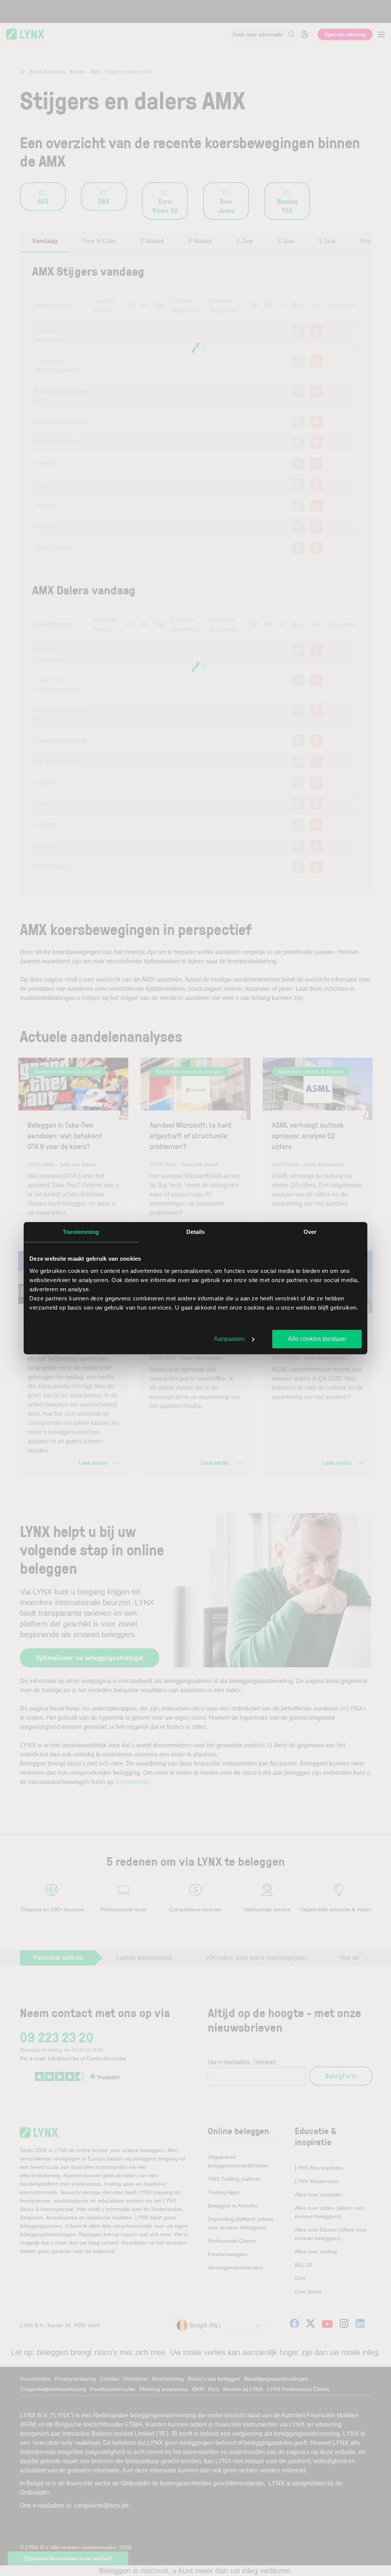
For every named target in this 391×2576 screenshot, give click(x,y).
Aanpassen (229, 1339)
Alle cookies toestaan (317, 1339)
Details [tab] (196, 1232)
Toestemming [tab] (81, 1232)
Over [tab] (310, 1232)
